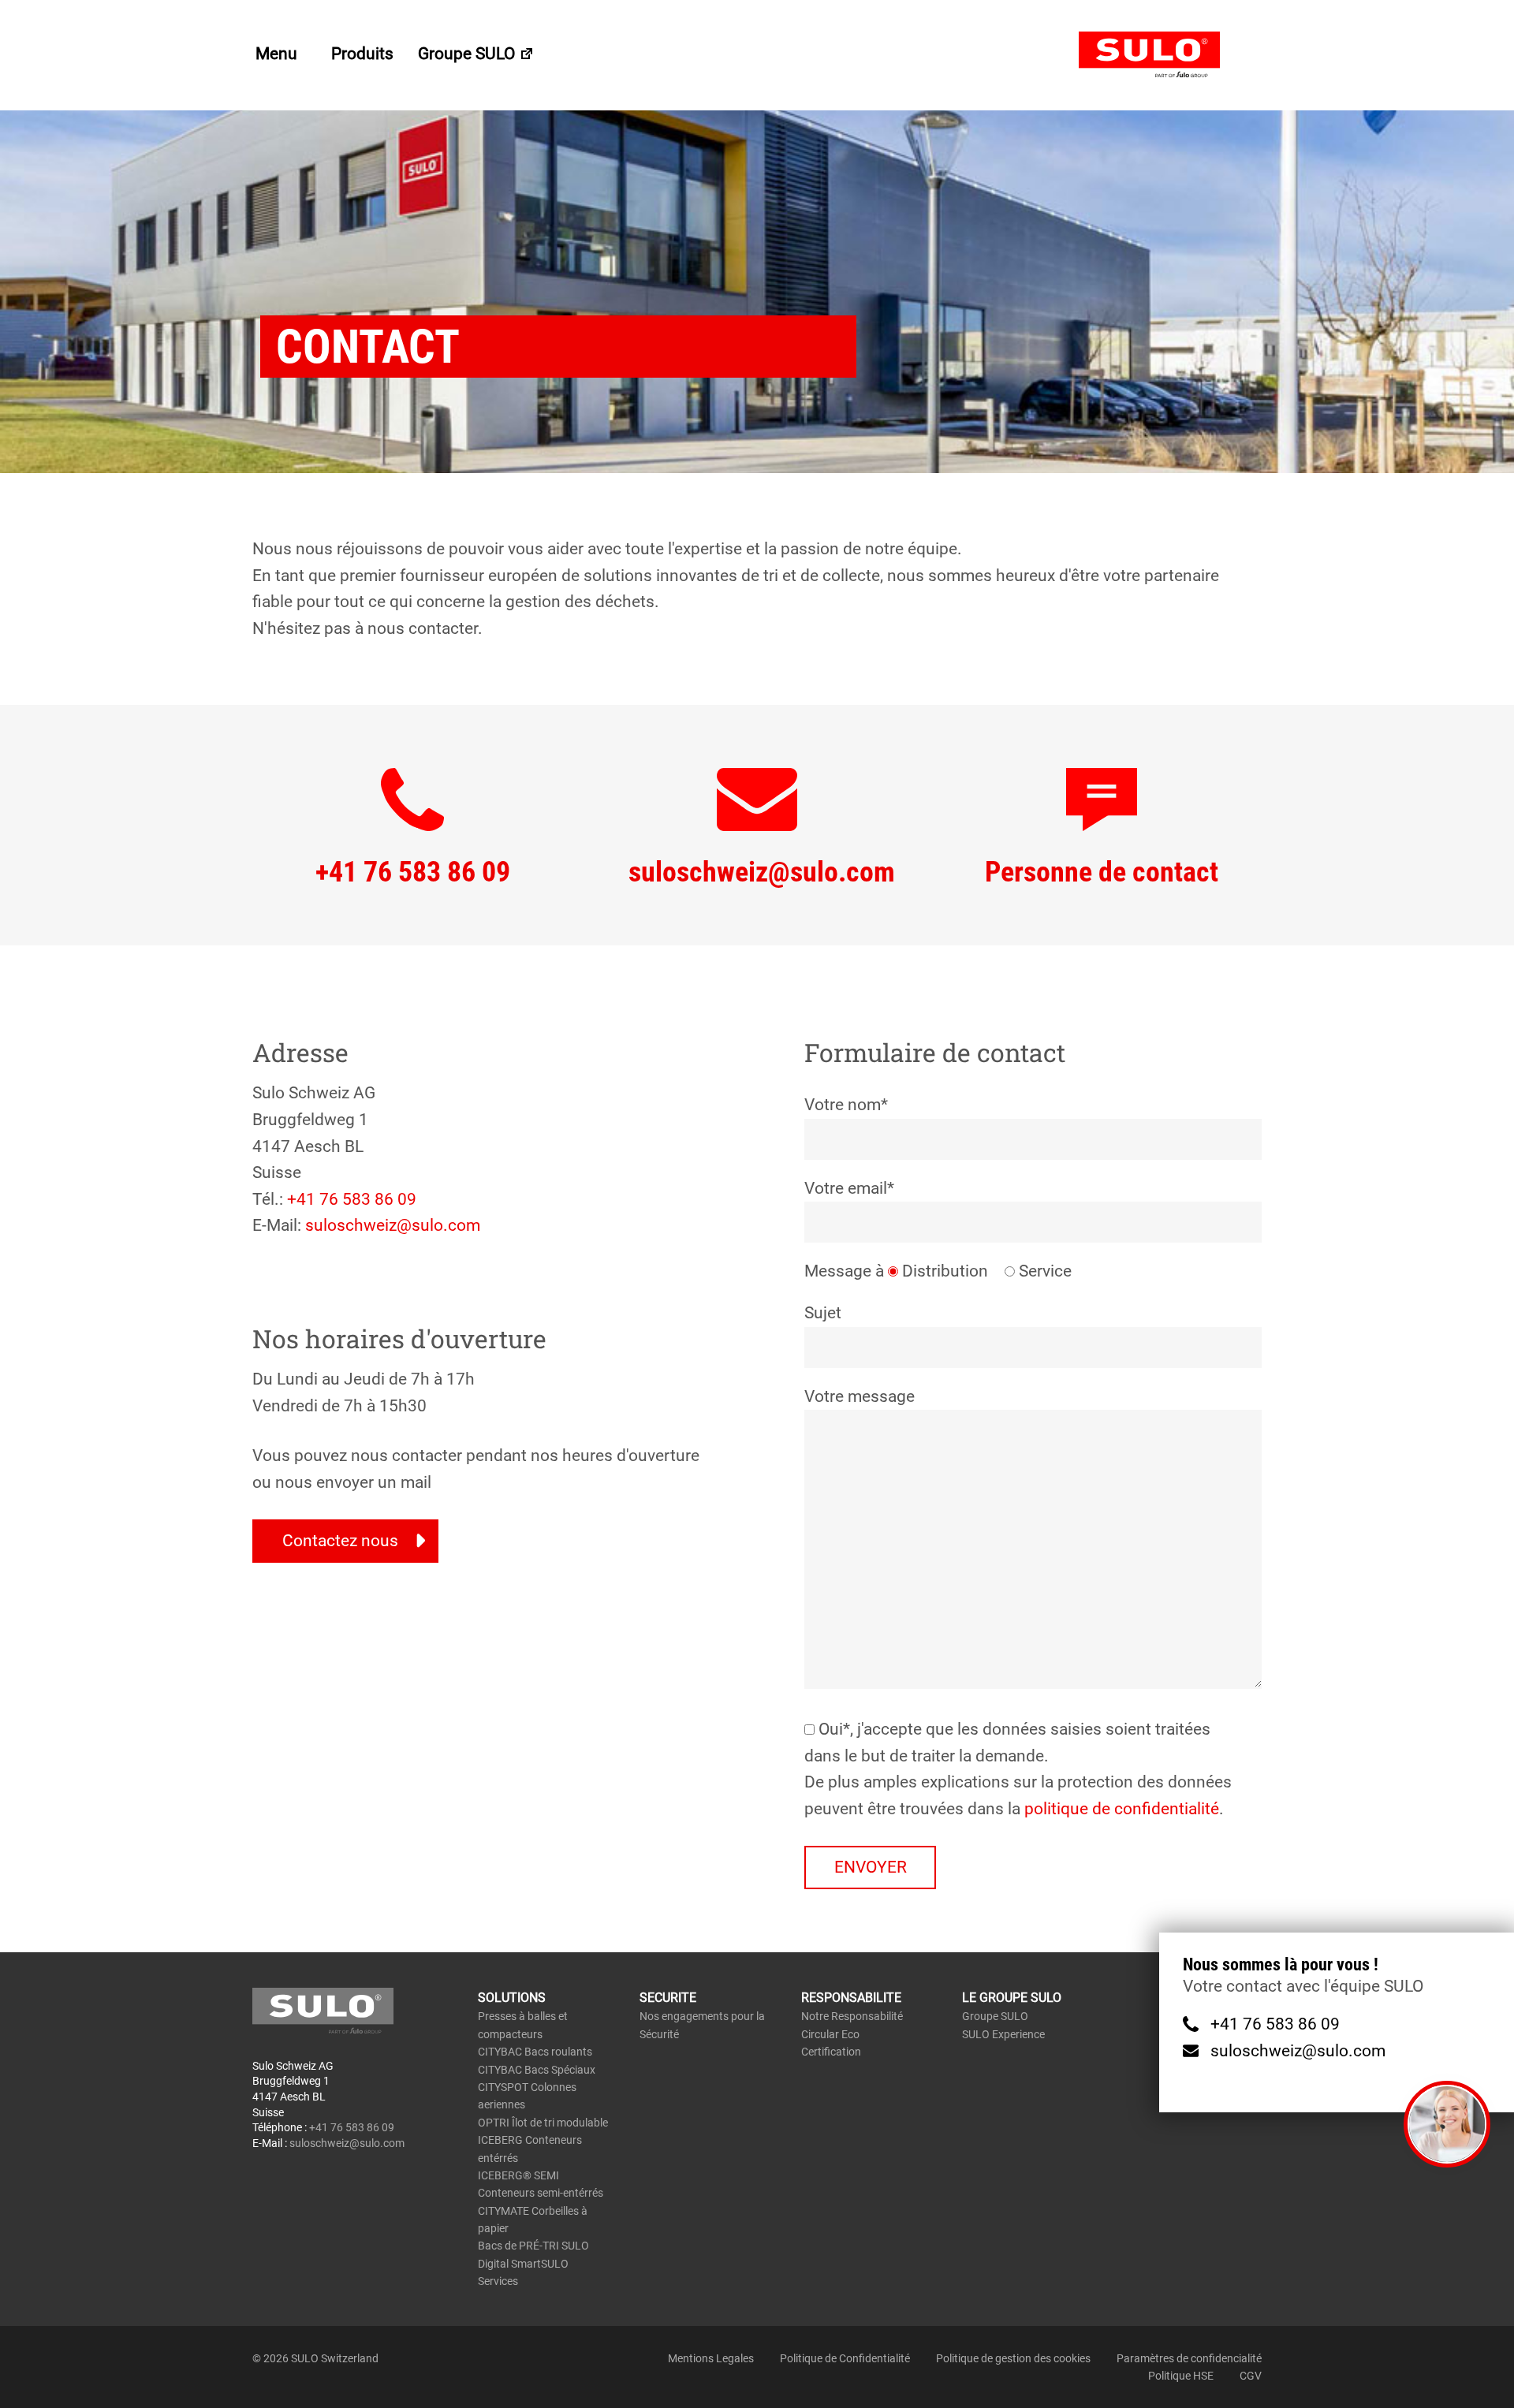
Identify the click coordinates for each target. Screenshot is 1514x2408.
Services (498, 2281)
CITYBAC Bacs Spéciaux (537, 2070)
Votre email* (849, 1188)
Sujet (823, 1313)
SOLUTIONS (512, 1998)
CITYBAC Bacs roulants (535, 2052)
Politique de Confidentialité (845, 2358)
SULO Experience (1003, 2034)
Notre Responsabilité (852, 2016)
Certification (831, 2052)
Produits (362, 54)
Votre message (860, 1396)
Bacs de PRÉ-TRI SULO (533, 2246)
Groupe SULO (468, 54)
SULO (1170, 55)
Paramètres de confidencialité (1189, 2358)
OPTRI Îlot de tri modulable (543, 2123)
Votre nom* (846, 1105)
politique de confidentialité (1122, 1809)
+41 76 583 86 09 (352, 1199)
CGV (1251, 2376)
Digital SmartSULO (523, 2264)
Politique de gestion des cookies (1013, 2358)
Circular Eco (830, 2034)
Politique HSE (1181, 2376)
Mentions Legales (711, 2358)
